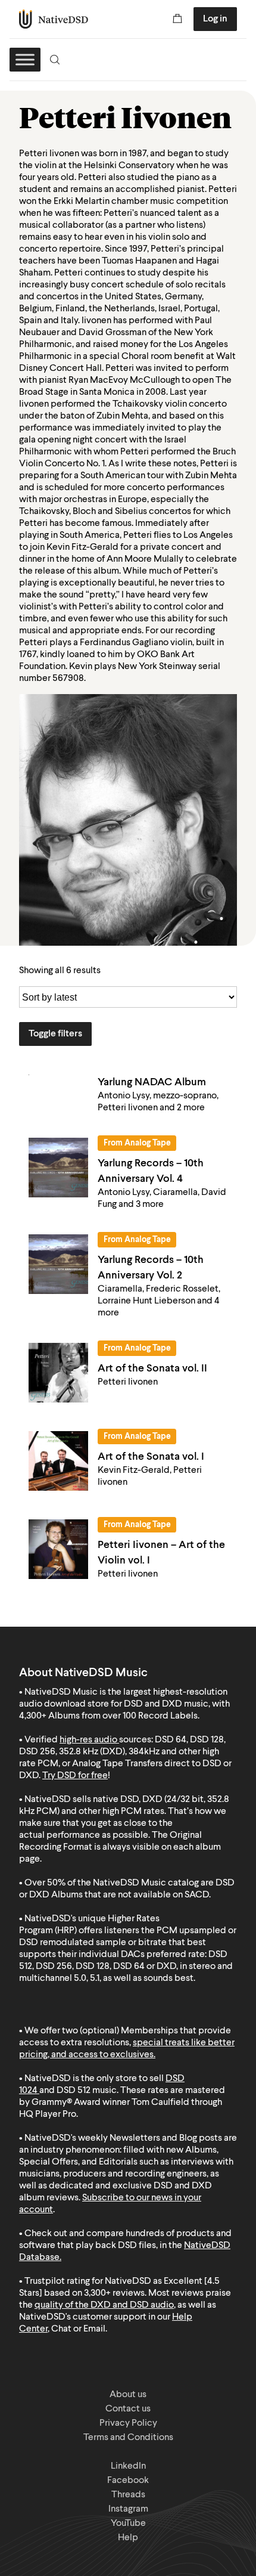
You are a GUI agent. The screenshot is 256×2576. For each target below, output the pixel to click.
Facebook (128, 2481)
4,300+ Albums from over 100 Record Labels (108, 1716)
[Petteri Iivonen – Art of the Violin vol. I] (58, 1549)
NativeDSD (54, 19)
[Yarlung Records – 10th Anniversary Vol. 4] (58, 1168)
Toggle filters (55, 1034)
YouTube (128, 2524)
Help (128, 2538)
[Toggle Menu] (25, 59)
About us (128, 2395)
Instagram (128, 2509)
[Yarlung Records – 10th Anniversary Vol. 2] (58, 1264)
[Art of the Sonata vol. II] (58, 1373)
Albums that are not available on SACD (130, 1895)
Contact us (128, 2409)
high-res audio (88, 1740)
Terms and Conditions (128, 2438)
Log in (215, 19)
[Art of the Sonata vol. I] (58, 1461)
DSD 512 (74, 2091)
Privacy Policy (128, 2423)
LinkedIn (128, 2466)
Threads (128, 2495)
